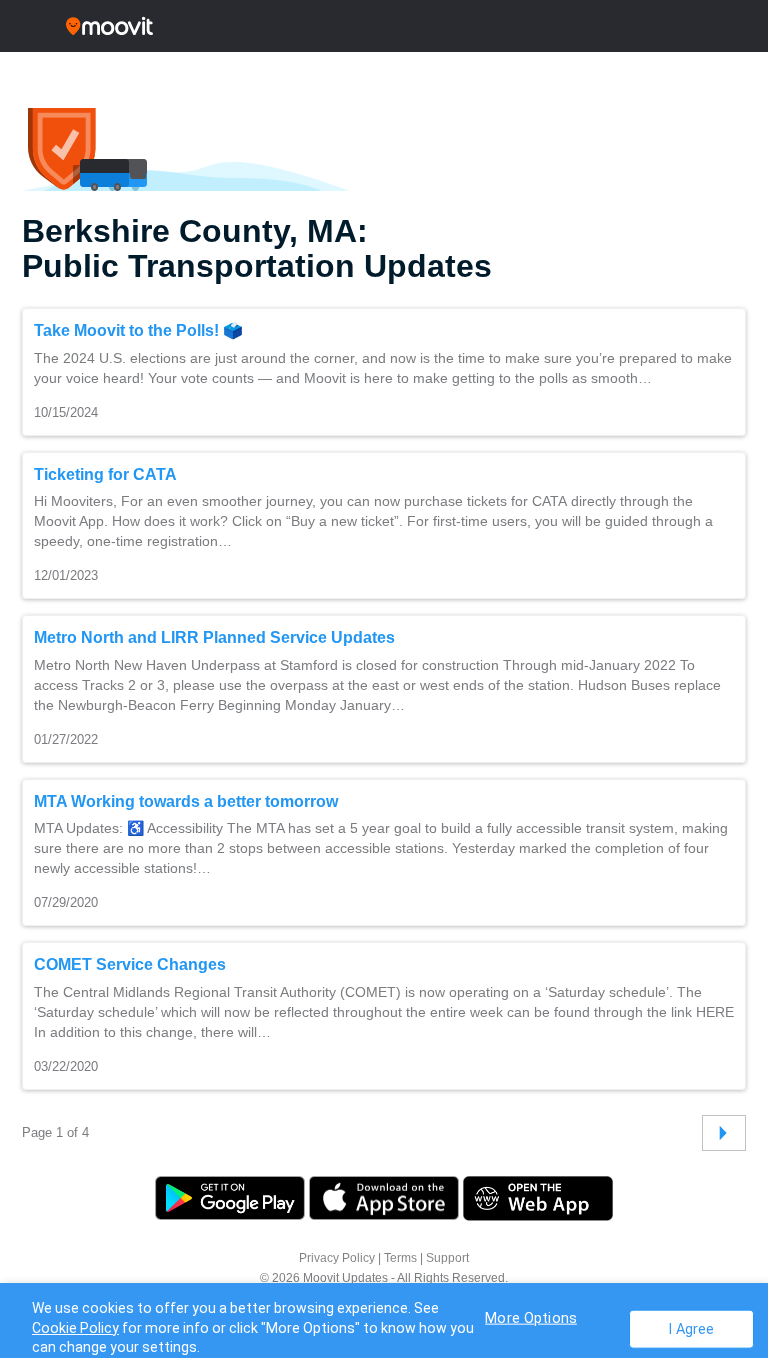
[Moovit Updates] (384, 26)
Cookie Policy (75, 1328)
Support (447, 1258)
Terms (400, 1258)
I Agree (691, 1328)
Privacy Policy (337, 1258)
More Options (531, 1317)
